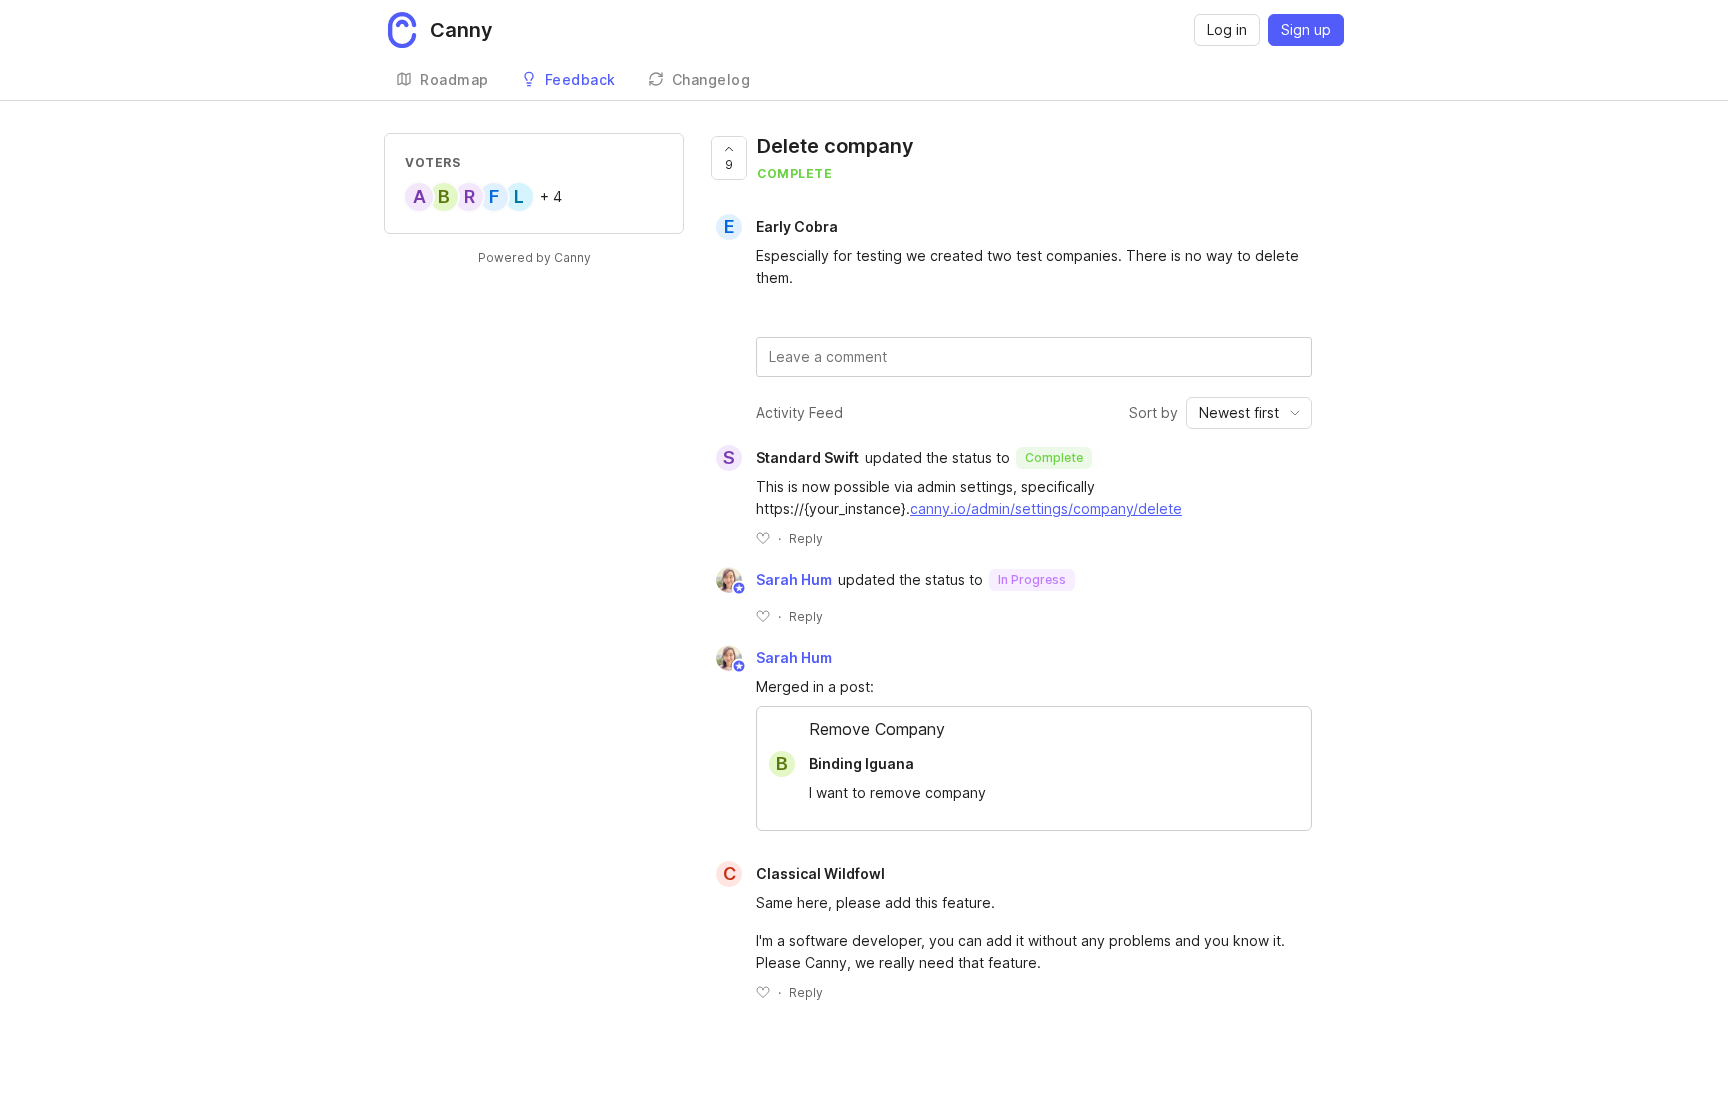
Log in (1227, 29)
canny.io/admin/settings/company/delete (1046, 508)
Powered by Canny (534, 257)
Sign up (1306, 29)
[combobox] (1249, 413)
